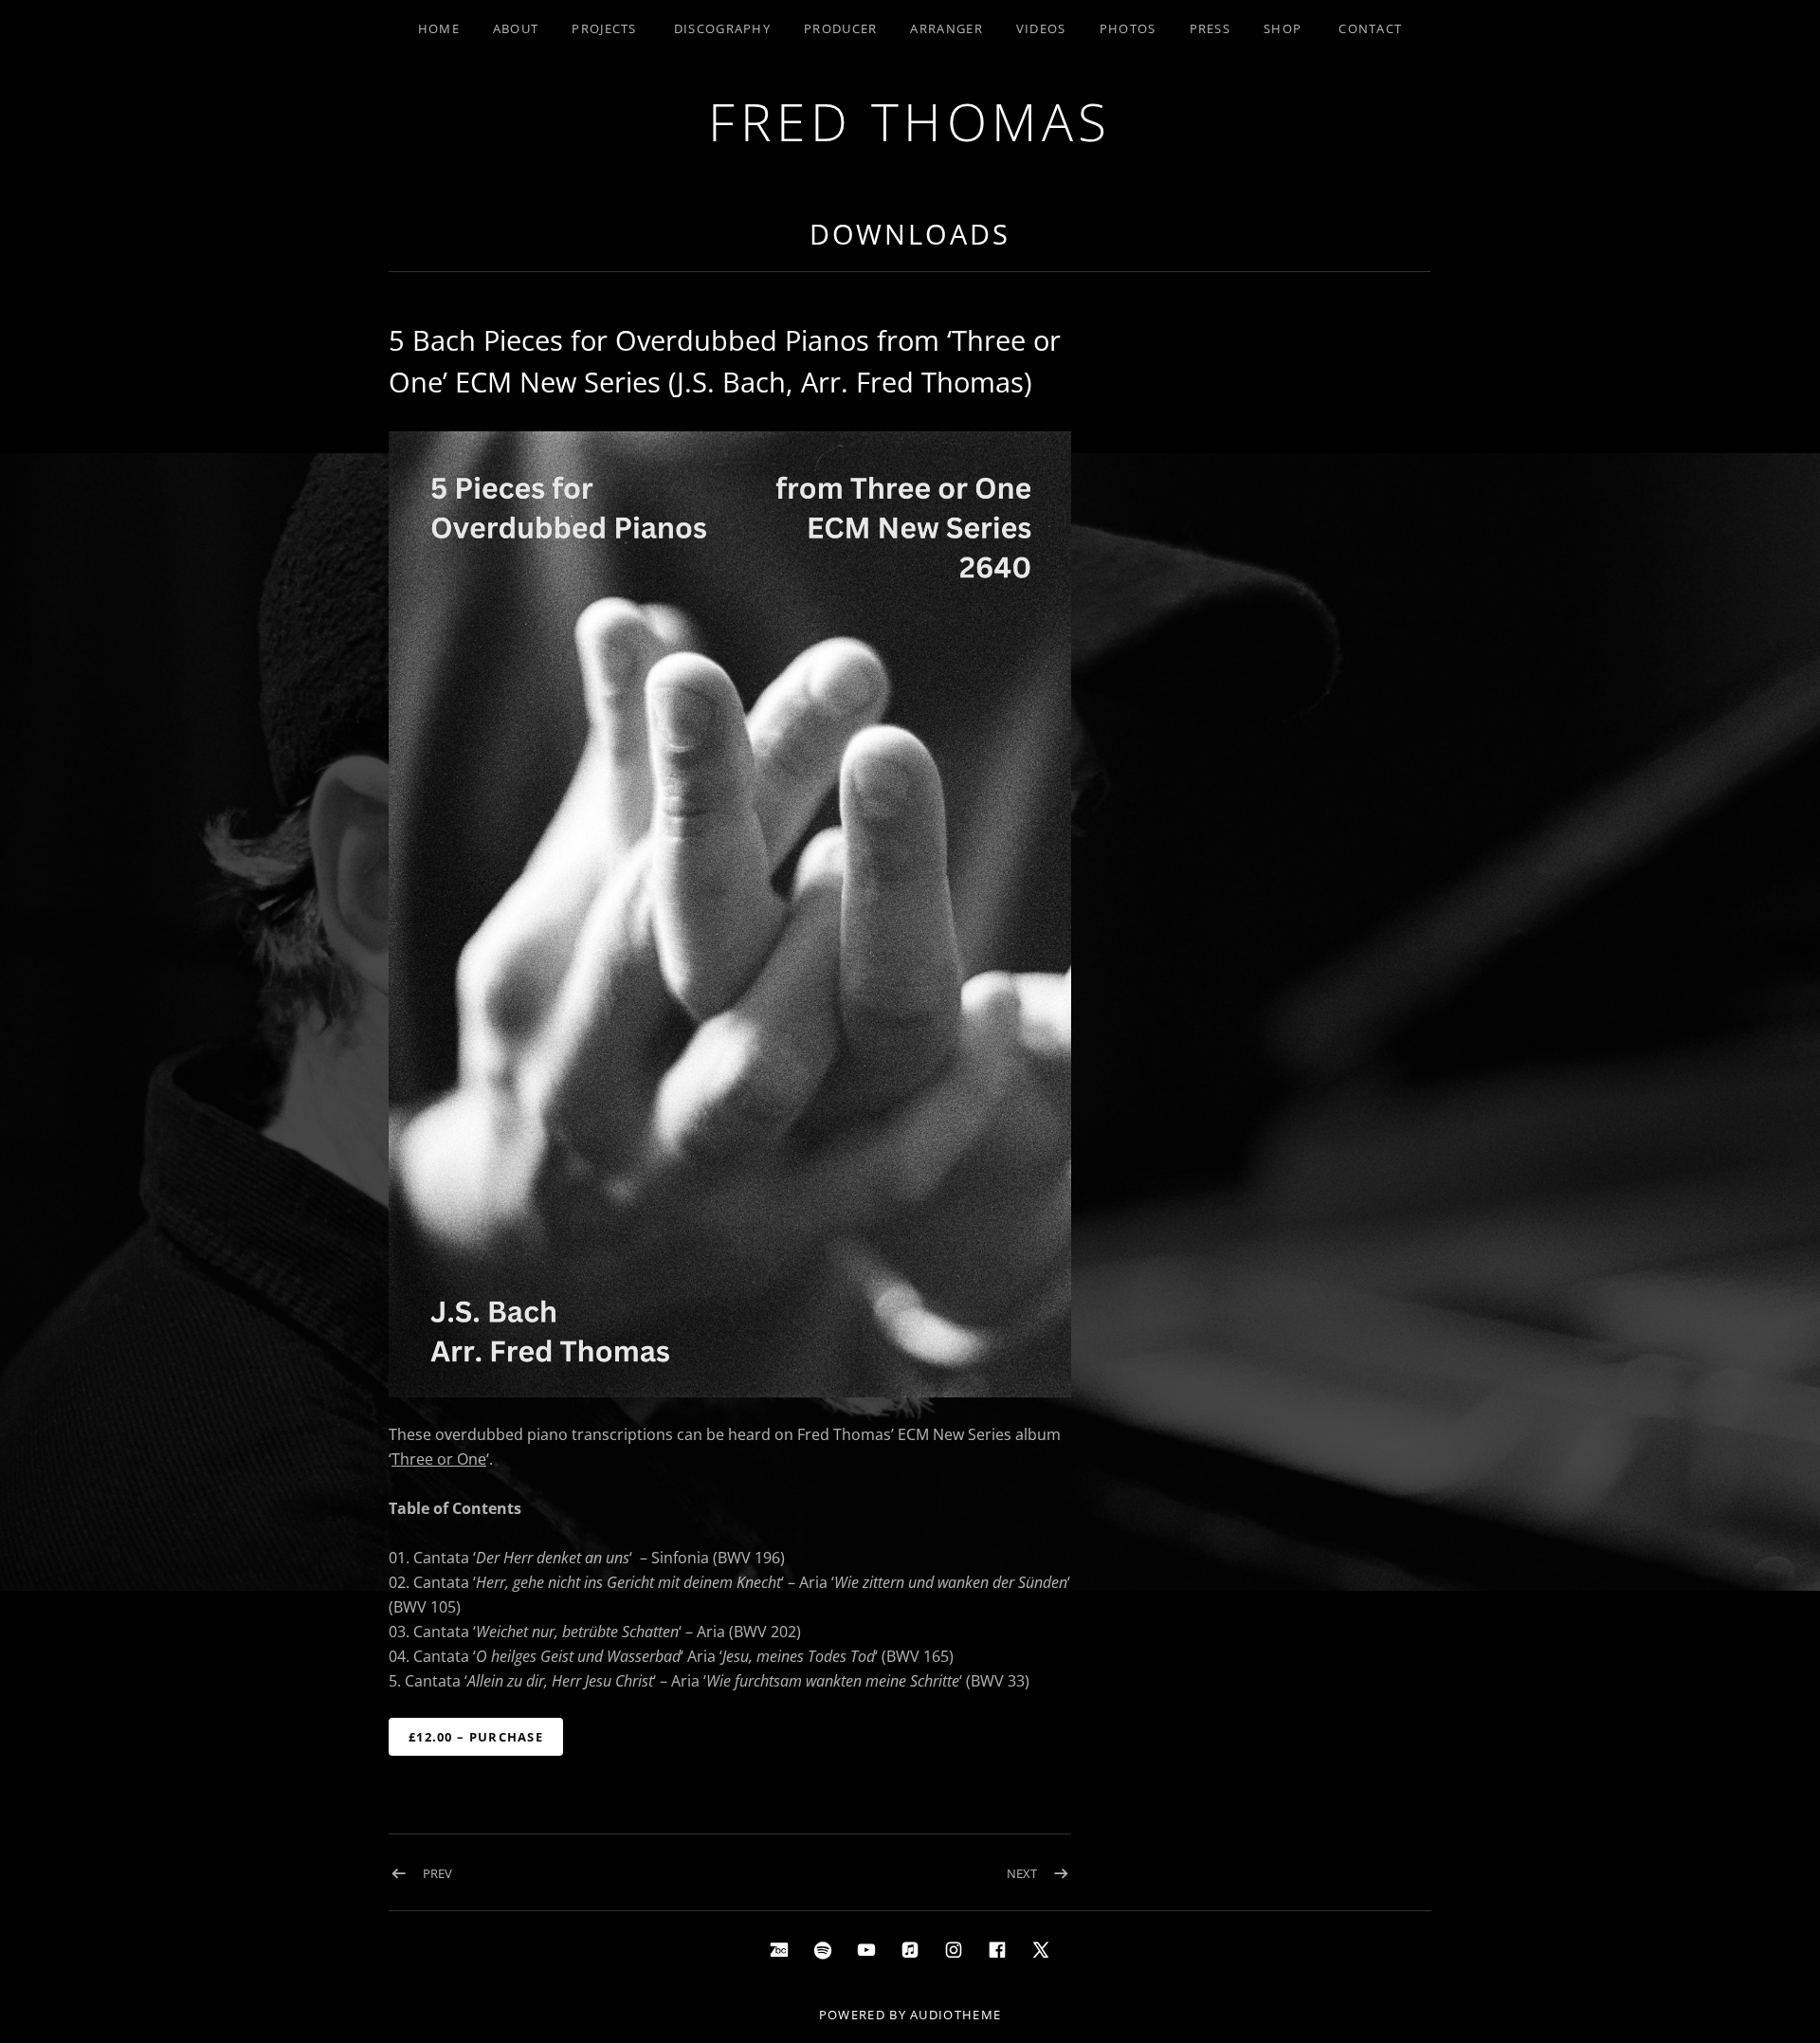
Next (1022, 1873)
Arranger (946, 28)
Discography (722, 28)
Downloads (910, 234)
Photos (1128, 28)
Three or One (439, 1459)
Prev (437, 1873)
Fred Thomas (910, 121)
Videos (1041, 28)
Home (439, 28)
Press (1210, 28)
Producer (840, 28)
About (516, 28)
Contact (1370, 28)
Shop (1283, 28)
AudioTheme (955, 2015)
